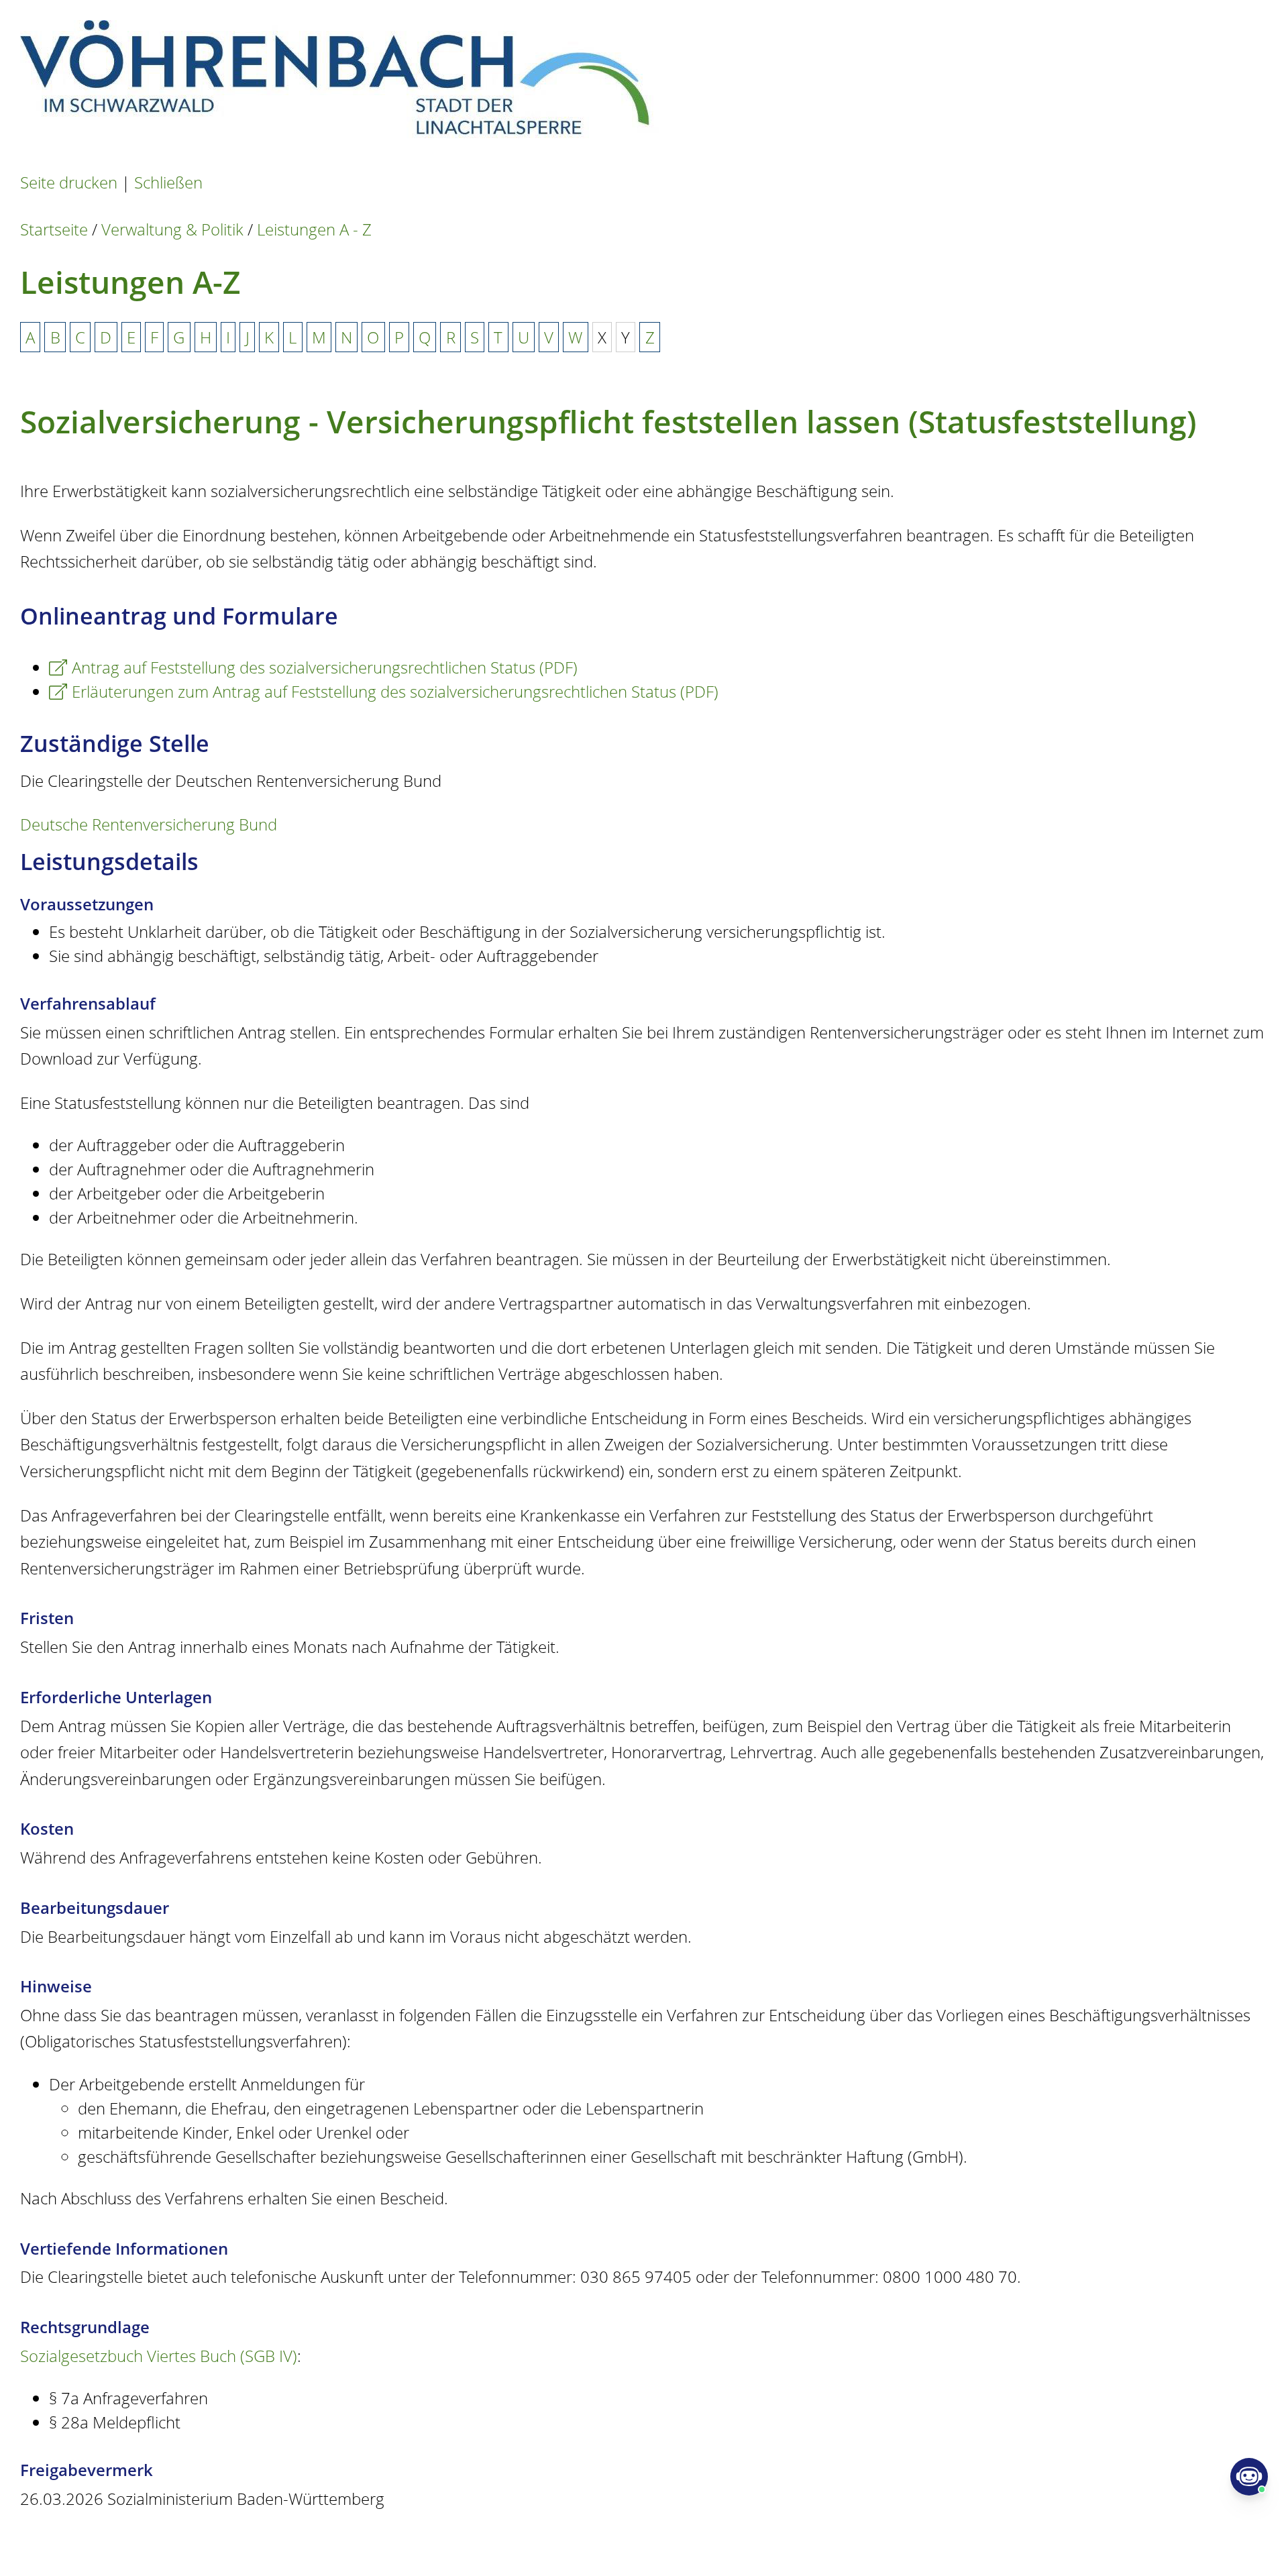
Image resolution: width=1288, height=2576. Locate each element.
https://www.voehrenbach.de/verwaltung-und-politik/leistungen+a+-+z (517, 2543)
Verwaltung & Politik (172, 229)
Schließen (168, 182)
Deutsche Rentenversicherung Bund (149, 824)
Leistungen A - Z (314, 229)
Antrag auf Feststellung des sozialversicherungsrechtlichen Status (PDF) (325, 667)
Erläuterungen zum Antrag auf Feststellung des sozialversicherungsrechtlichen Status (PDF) (395, 691)
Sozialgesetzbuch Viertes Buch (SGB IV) (159, 2356)
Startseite (54, 229)
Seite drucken (69, 182)
